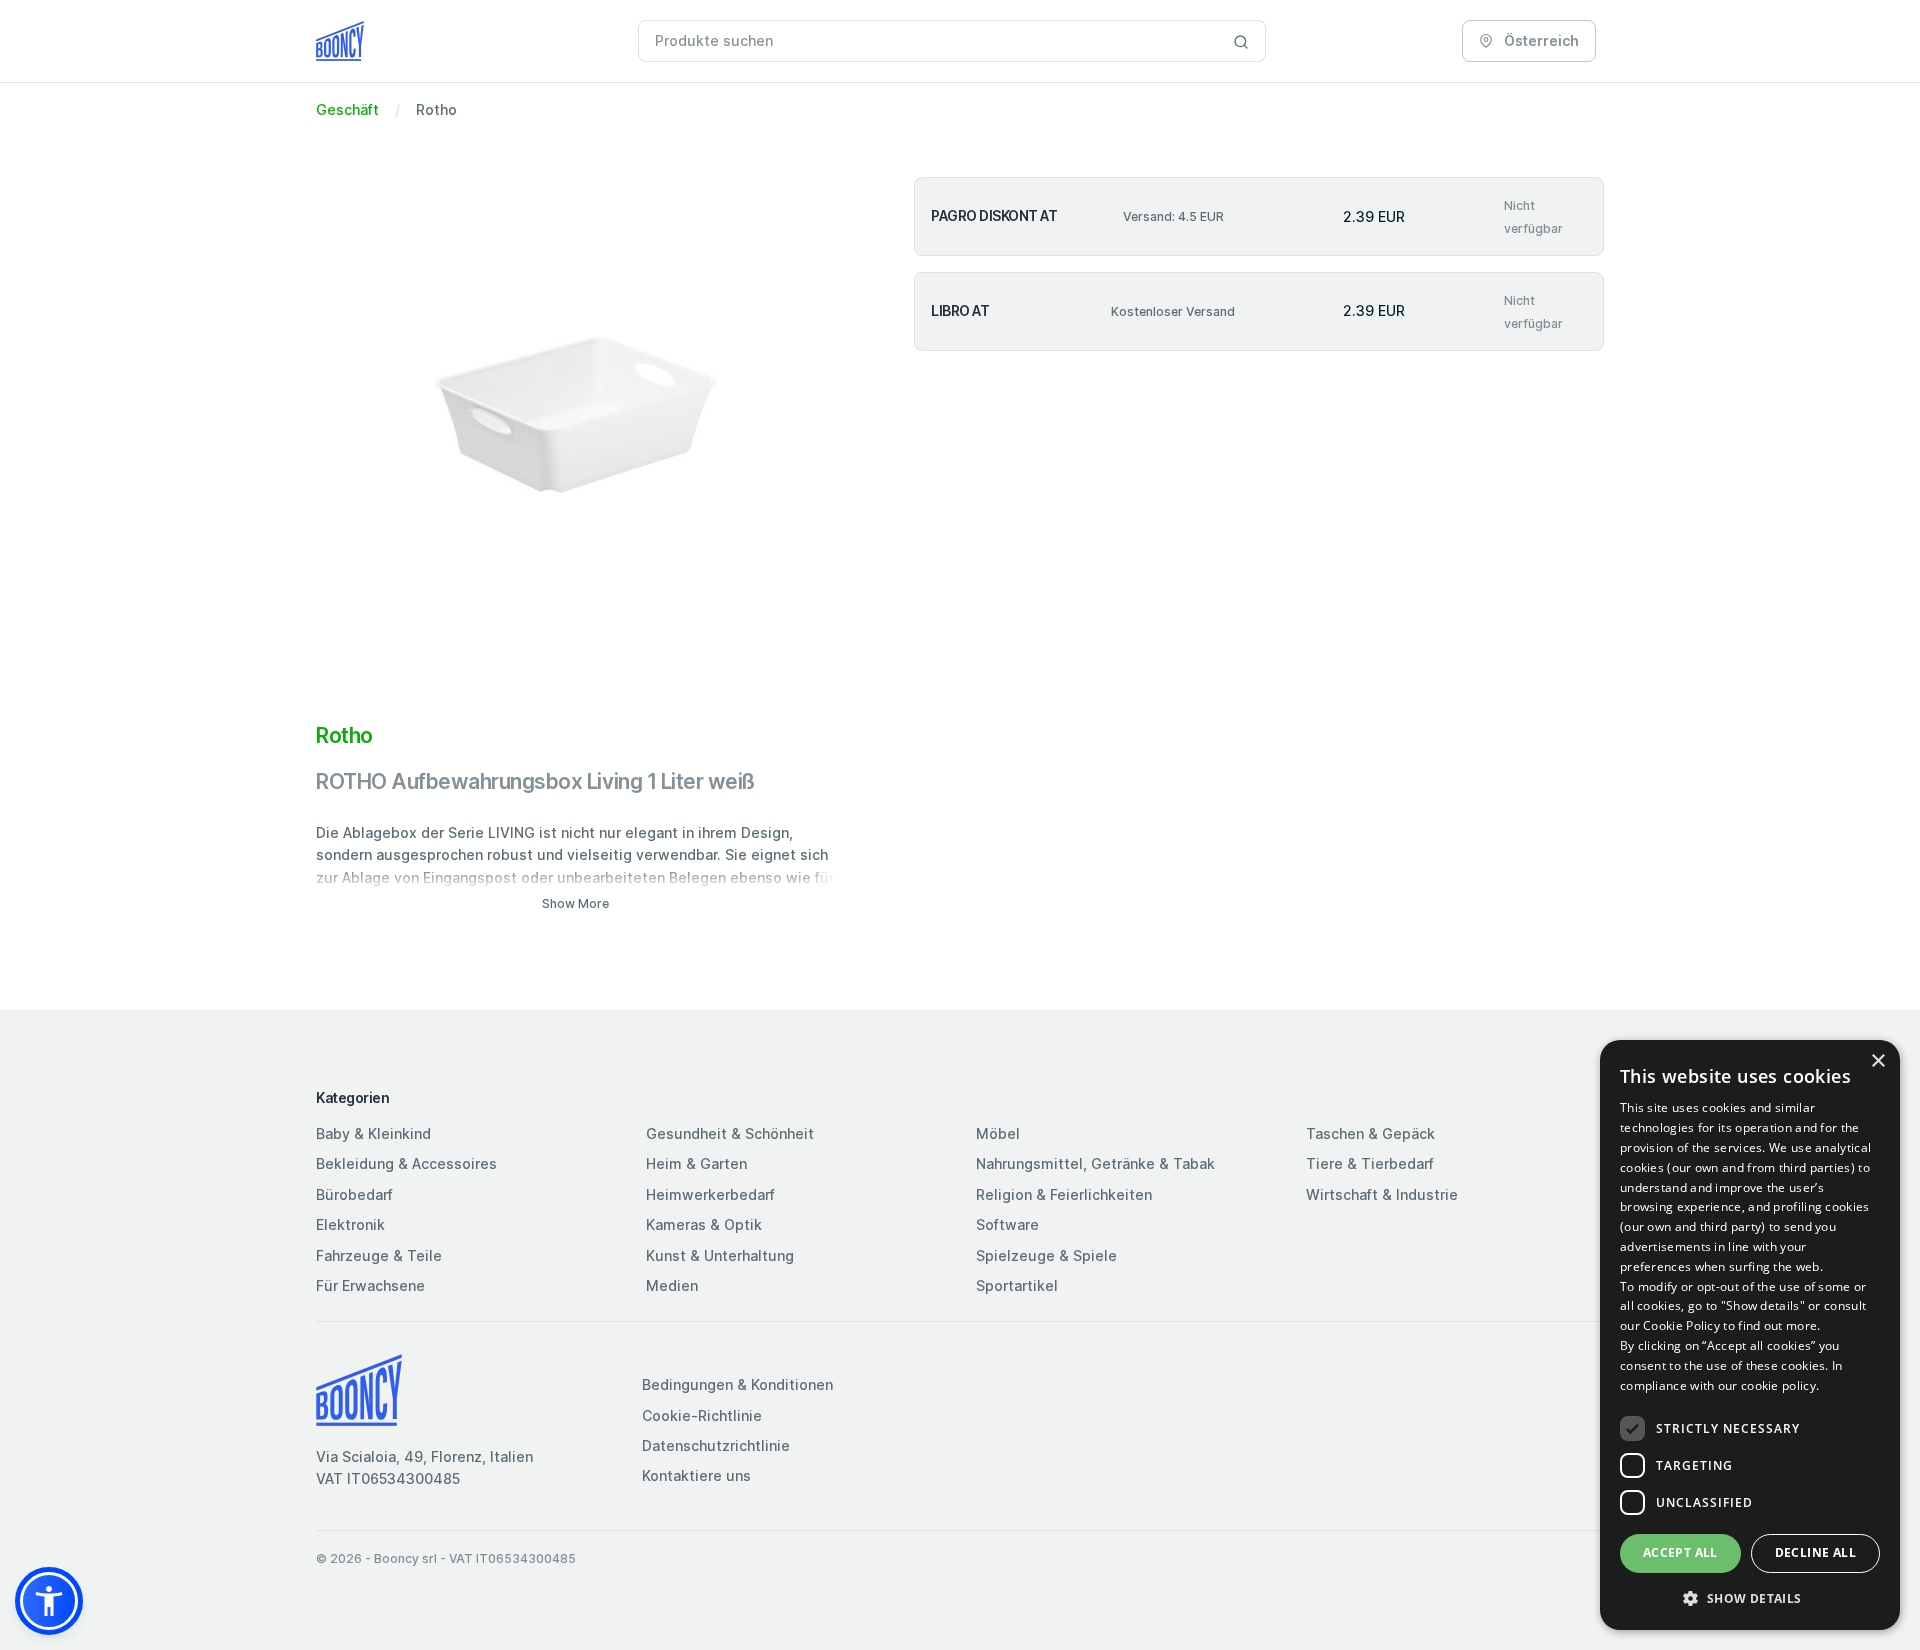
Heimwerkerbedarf (710, 1194)
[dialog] (1750, 1335)
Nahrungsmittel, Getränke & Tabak (1095, 1163)
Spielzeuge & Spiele (1046, 1255)
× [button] (1877, 1061)
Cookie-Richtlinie (702, 1415)
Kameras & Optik (704, 1224)
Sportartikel (1017, 1285)
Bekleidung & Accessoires (406, 1163)
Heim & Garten (696, 1163)
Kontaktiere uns (696, 1475)
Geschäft (347, 109)
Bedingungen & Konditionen (737, 1384)
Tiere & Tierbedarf (1370, 1163)
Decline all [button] (1815, 1552)
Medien (672, 1285)
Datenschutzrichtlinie (716, 1445)
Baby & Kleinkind (373, 1133)
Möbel (998, 1133)
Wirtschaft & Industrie (1382, 1194)
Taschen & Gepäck (1370, 1133)
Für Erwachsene (370, 1285)
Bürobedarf (354, 1194)
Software (1007, 1224)
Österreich (1540, 40)
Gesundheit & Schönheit (730, 1133)
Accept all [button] (1680, 1552)
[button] (49, 1601)
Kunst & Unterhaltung (720, 1255)
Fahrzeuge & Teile (379, 1255)
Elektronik (350, 1224)
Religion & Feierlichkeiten (1064, 1194)
